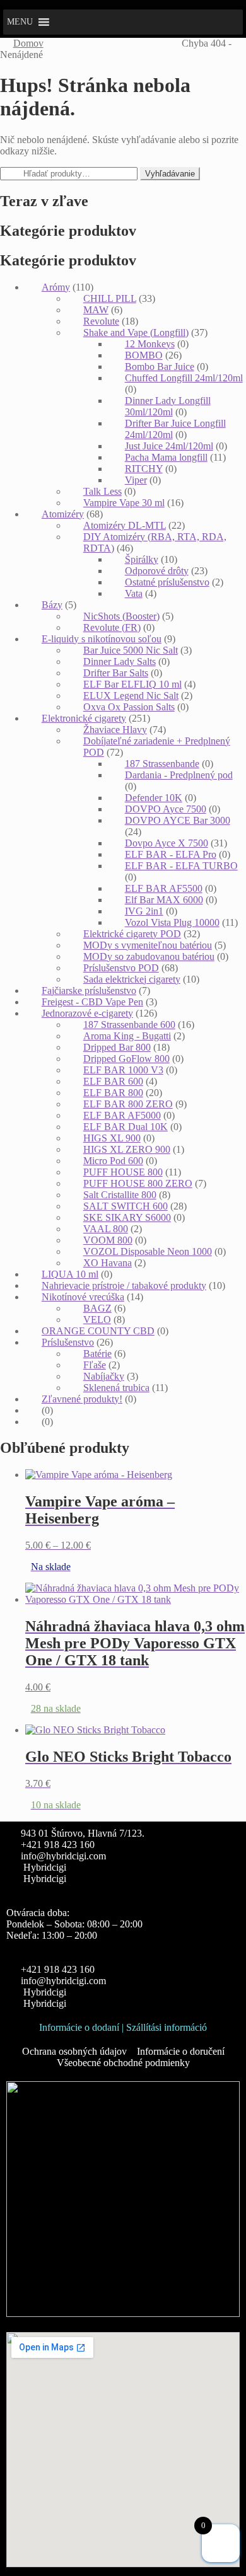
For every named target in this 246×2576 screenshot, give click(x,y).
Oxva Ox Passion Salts (129, 707)
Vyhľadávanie (170, 174)
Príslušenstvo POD (121, 968)
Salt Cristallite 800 (120, 1195)
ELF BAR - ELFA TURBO (181, 866)
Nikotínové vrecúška (83, 1297)
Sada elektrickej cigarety (132, 979)
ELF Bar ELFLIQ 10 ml (132, 684)
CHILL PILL (110, 298)
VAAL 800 (106, 1229)
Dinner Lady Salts (120, 661)
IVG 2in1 (144, 911)
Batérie (97, 1354)
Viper (136, 480)
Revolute (101, 321)
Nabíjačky (104, 1376)
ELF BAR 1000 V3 (123, 1070)
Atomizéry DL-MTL (125, 525)
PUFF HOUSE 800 (123, 1172)
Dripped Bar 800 (117, 1047)
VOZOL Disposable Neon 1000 (148, 1251)
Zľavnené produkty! (82, 1399)
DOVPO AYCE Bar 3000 (178, 820)
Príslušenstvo (68, 1342)
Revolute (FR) (112, 627)
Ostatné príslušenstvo (167, 582)
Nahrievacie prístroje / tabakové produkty (124, 1285)
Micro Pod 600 (113, 1161)
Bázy (52, 605)
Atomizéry (63, 514)
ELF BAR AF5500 (164, 888)
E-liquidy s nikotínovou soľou (102, 639)
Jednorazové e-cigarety (87, 1013)
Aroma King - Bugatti (127, 1036)
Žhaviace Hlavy (115, 730)
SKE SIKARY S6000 (127, 1217)
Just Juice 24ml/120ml (169, 446)
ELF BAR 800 (113, 1093)
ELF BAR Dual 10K (126, 1127)
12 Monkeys (150, 344)
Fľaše (95, 1365)
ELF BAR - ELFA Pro (171, 854)
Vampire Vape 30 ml (124, 503)
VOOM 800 (108, 1240)
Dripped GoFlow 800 (126, 1059)
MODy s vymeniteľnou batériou (148, 945)
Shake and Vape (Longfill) (136, 332)
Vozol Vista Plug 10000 (172, 922)
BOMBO (144, 355)
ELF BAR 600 (113, 1081)
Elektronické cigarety (84, 718)
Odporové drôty (157, 571)
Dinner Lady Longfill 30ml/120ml (168, 406)
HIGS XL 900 (112, 1138)
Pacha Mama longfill (166, 457)
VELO (97, 1320)
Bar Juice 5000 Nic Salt (131, 650)
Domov (28, 43)
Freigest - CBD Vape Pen (92, 1002)
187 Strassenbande (162, 764)
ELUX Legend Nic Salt (131, 696)
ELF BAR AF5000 (122, 1115)
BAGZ (97, 1308)
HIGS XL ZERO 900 (127, 1149)
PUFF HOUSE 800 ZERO (138, 1183)
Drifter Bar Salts (116, 673)
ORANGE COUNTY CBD (98, 1331)
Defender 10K (154, 798)
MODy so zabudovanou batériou (149, 956)
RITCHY (144, 469)
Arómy (56, 287)
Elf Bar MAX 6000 (164, 900)
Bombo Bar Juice (160, 367)
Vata (134, 593)
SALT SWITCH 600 (126, 1206)
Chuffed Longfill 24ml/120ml (184, 378)
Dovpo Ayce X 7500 (167, 843)
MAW (96, 310)
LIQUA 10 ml (70, 1274)
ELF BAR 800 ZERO (128, 1104)
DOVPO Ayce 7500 (166, 809)
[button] (20, 22)
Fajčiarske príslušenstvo (89, 991)
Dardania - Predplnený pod (179, 775)
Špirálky (142, 559)
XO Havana (108, 1263)
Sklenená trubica (116, 1388)
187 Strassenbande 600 (129, 1025)
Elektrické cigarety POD (132, 934)
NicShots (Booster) (121, 616)
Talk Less (102, 491)
